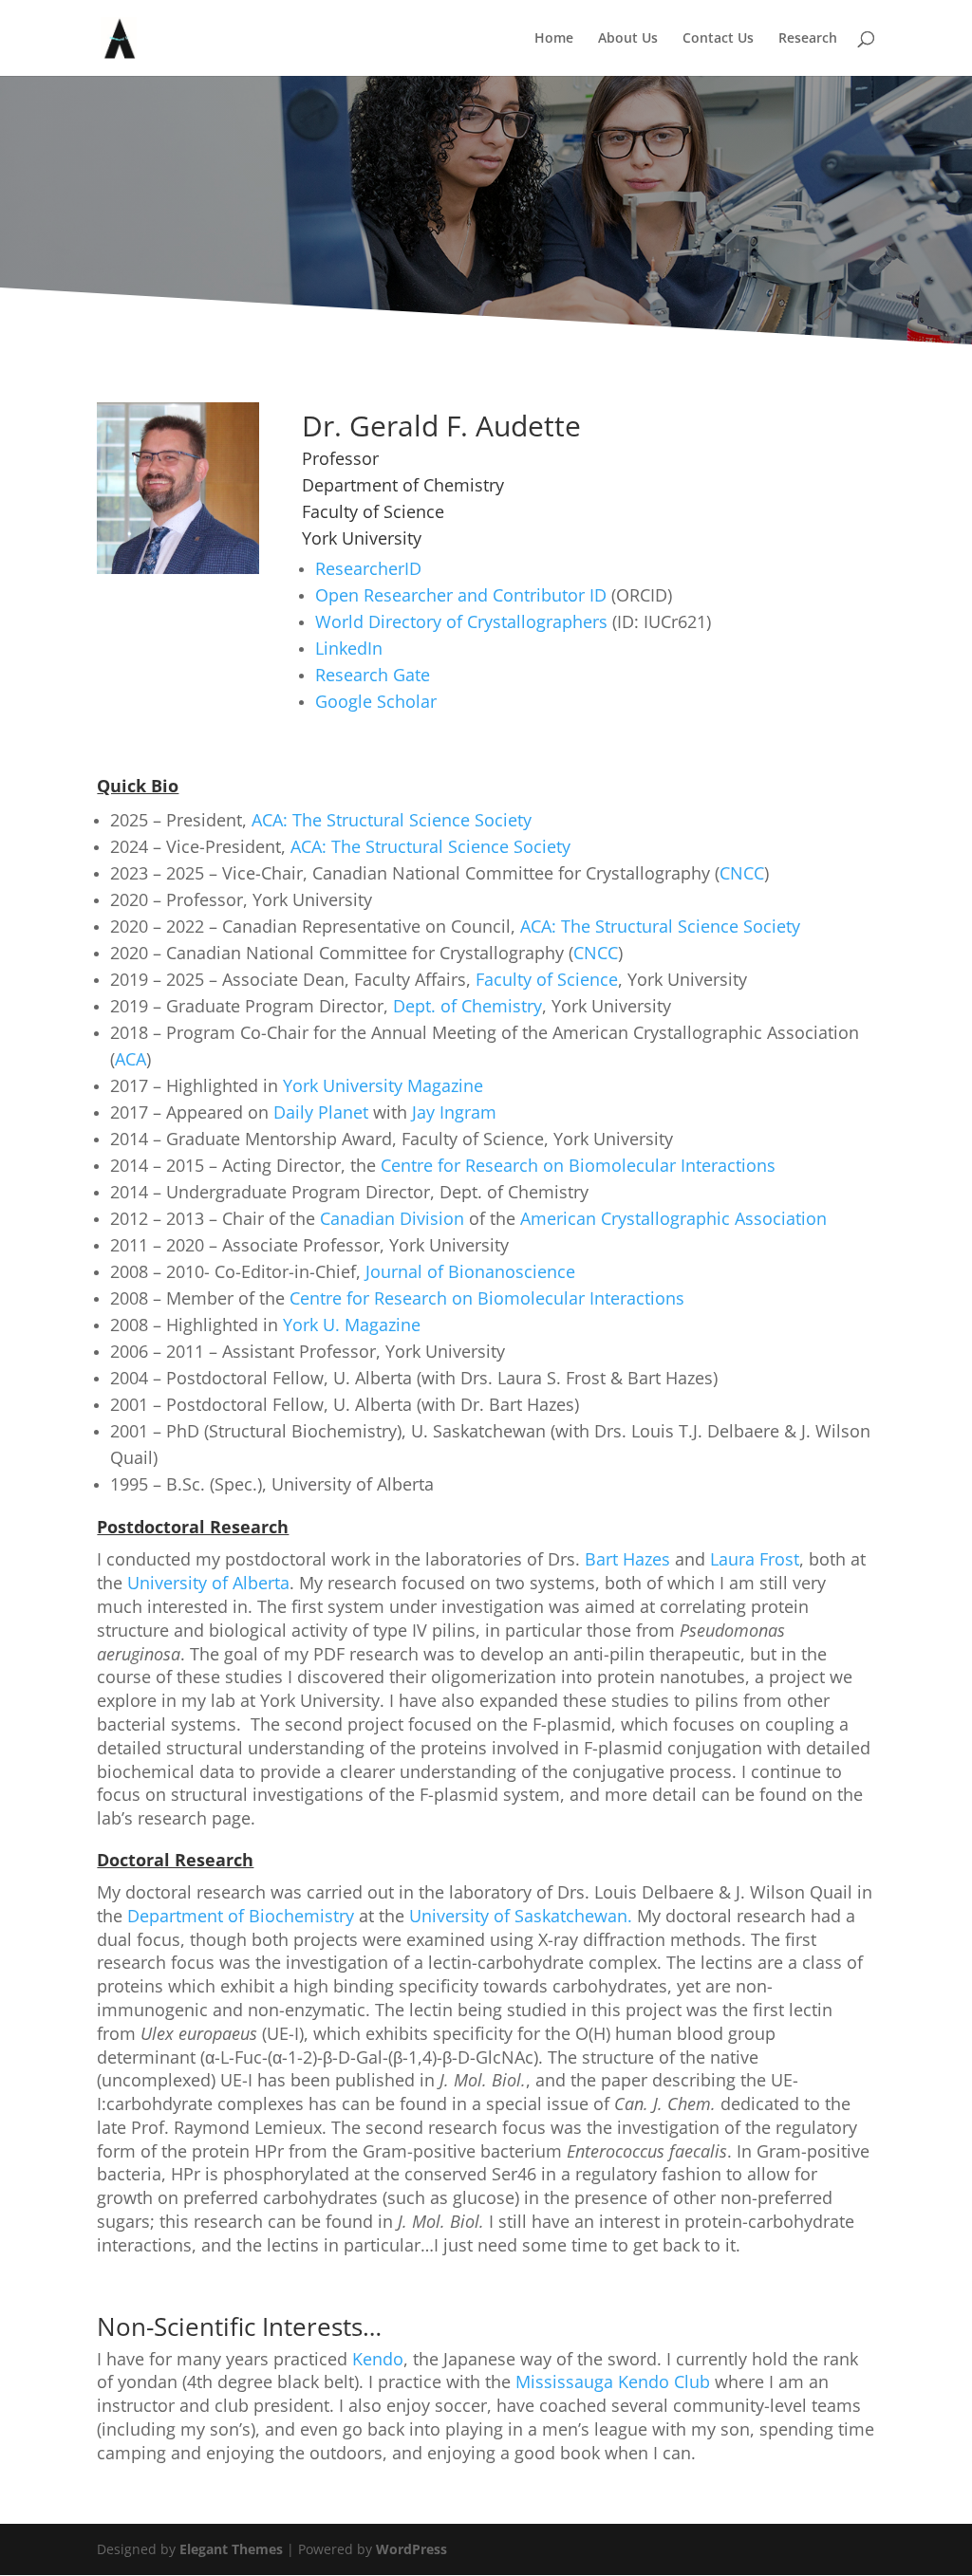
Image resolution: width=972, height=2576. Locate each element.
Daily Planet (321, 1112)
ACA (131, 1059)
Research (808, 39)
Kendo (378, 2359)
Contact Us (718, 39)
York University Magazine (383, 1085)
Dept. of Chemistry (467, 1006)
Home (554, 39)
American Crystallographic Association (671, 1218)
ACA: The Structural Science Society (392, 820)
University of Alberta (208, 1583)
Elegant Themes (231, 2549)
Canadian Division (390, 1218)
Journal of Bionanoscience (470, 1271)
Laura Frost (755, 1559)
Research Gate (373, 675)
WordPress (411, 2549)
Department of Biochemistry (241, 1916)
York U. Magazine (352, 1325)
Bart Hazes (627, 1559)
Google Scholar (376, 701)
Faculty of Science (547, 979)
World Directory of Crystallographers (461, 621)
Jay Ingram (454, 1112)
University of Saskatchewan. (521, 1916)
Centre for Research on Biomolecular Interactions (578, 1165)
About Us (628, 39)
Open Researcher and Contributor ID (461, 595)
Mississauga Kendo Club (613, 2381)
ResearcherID (368, 568)
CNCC (742, 873)
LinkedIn (349, 648)
